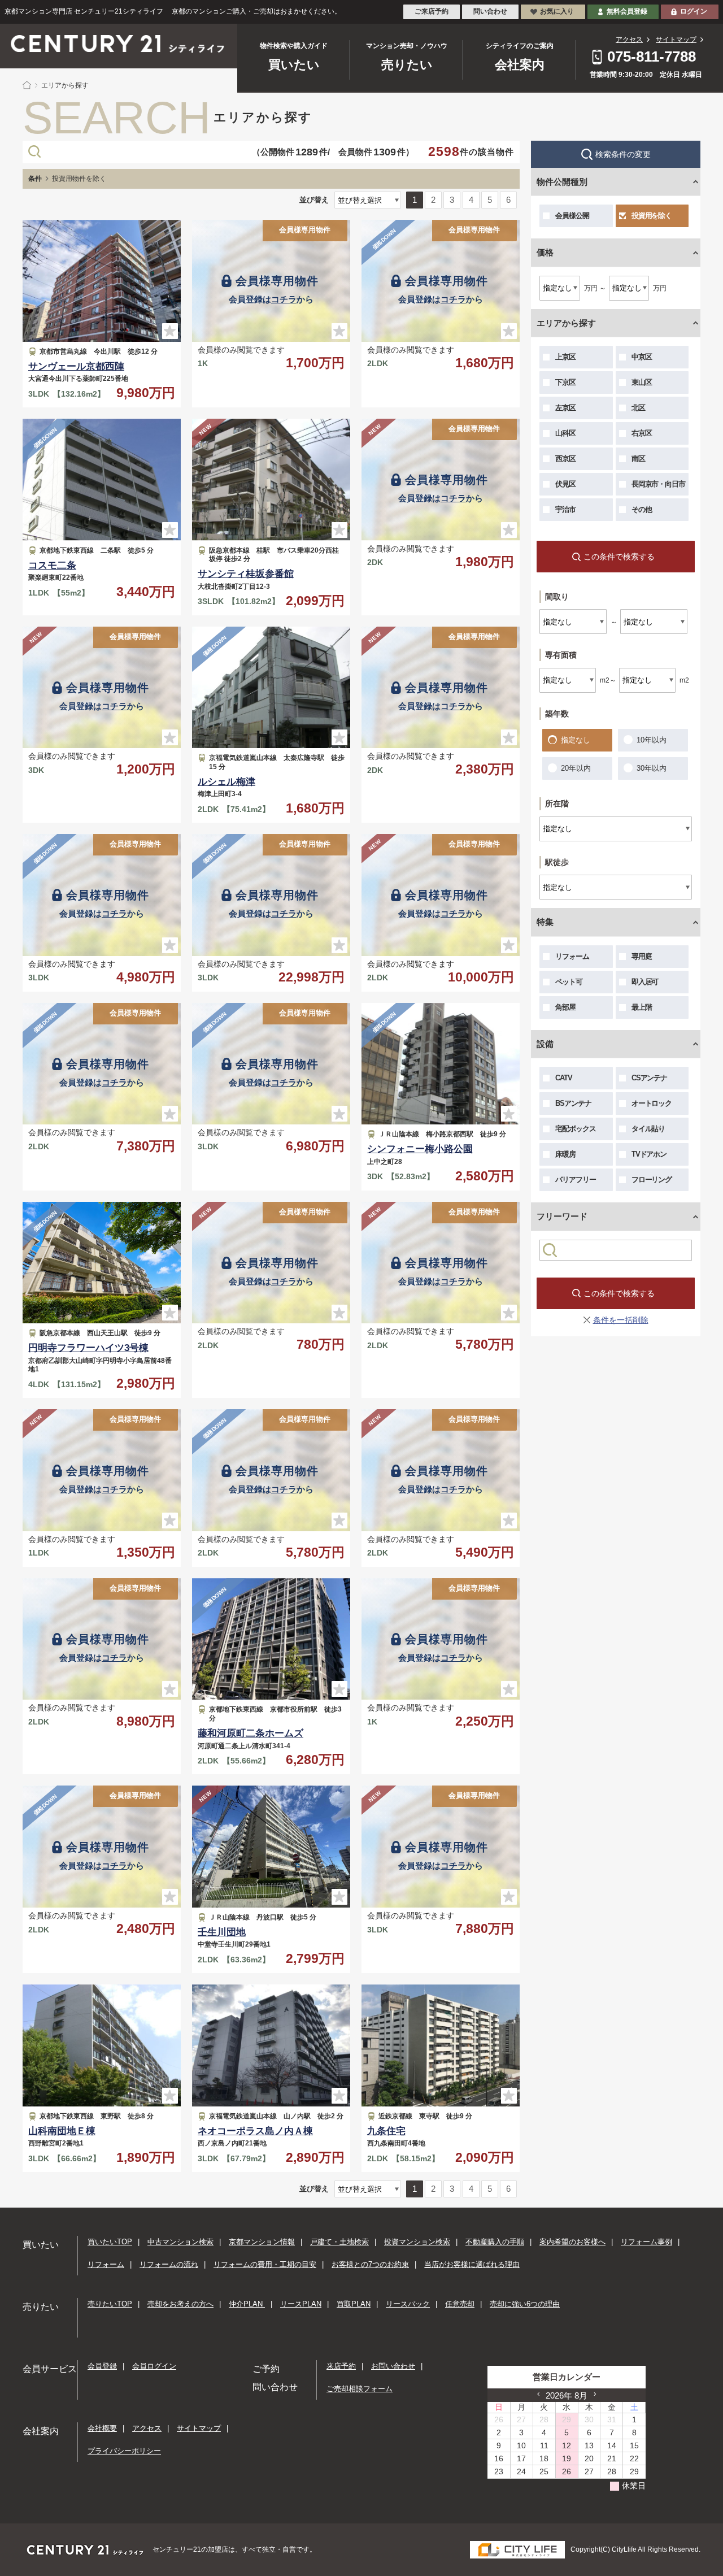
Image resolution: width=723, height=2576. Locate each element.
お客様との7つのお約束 (370, 2264)
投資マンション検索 (417, 2242)
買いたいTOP (110, 2242)
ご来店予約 (432, 11)
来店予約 (341, 2366)
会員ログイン (154, 2366)
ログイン (694, 11)
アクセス (629, 40)
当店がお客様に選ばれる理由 (472, 2264)
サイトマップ (676, 40)
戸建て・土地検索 (339, 2242)
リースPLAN (301, 2304)
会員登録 (102, 2366)
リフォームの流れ (169, 2264)
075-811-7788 (652, 57)
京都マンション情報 (262, 2242)
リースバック (408, 2304)
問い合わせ (490, 11)
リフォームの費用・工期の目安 (265, 2264)
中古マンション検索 (180, 2242)
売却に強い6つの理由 (525, 2304)
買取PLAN (354, 2304)
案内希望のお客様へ (572, 2242)
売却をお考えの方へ (180, 2304)
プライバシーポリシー (124, 2451)
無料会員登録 (627, 11)
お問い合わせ (393, 2366)
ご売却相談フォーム (360, 2389)
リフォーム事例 (646, 2242)
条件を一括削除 (621, 1320)
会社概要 (102, 2428)
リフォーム (106, 2264)
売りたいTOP (110, 2304)
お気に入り (557, 11)
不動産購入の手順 (495, 2242)
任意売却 (460, 2304)
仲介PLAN (247, 2304)
